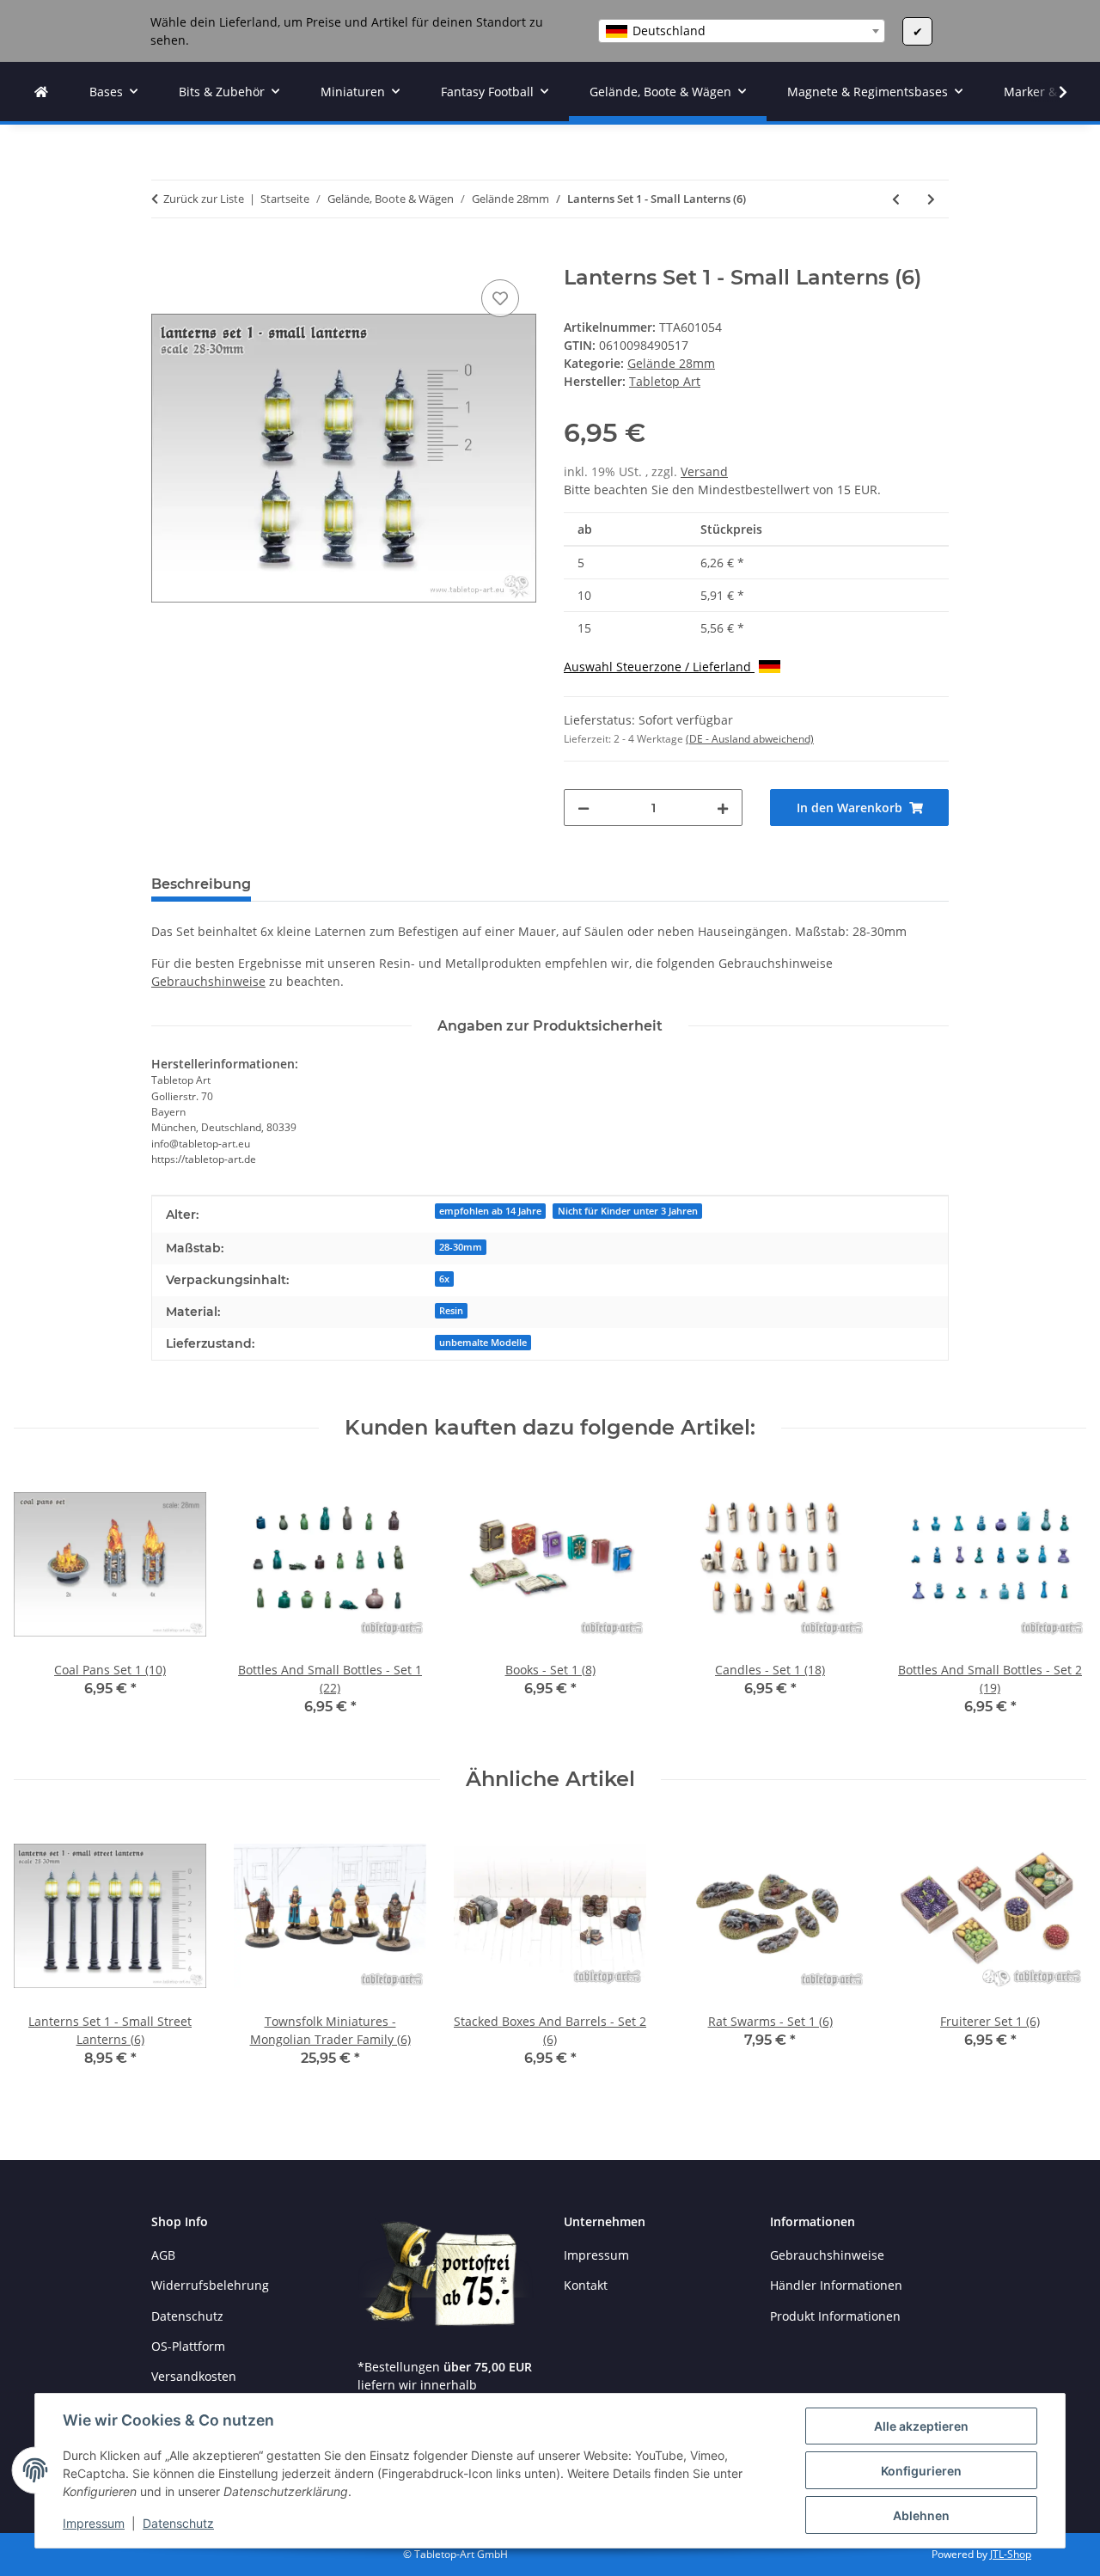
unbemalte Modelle (483, 1343)
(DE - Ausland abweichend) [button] (750, 739)
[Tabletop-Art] (41, 92)
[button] (1052, 92)
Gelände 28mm (671, 363)
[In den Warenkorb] (165, 256)
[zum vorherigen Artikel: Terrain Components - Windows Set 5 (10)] (896, 199)
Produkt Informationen (835, 2316)
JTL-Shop (1011, 2554)
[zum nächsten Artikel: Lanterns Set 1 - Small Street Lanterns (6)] (931, 199)
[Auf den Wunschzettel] (500, 298)
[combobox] (742, 31)
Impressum (94, 2523)
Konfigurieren (921, 2471)
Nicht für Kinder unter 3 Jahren (628, 1211)
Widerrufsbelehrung (210, 2285)
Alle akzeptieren (921, 2426)
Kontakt (586, 2285)
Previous (43, 1604)
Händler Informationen (836, 2285)
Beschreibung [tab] (201, 884)
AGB (163, 2255)
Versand (704, 471)
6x (444, 1279)
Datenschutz (178, 2523)
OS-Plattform (188, 2346)
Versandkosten (194, 2376)
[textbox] (742, 31)
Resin (451, 1311)
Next (1058, 1604)
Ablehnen (921, 2515)
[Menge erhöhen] (723, 808)
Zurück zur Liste (204, 199)
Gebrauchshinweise (208, 981)
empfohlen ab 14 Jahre (490, 1211)
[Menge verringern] (584, 808)
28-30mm (461, 1247)
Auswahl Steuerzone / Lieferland (659, 667)
